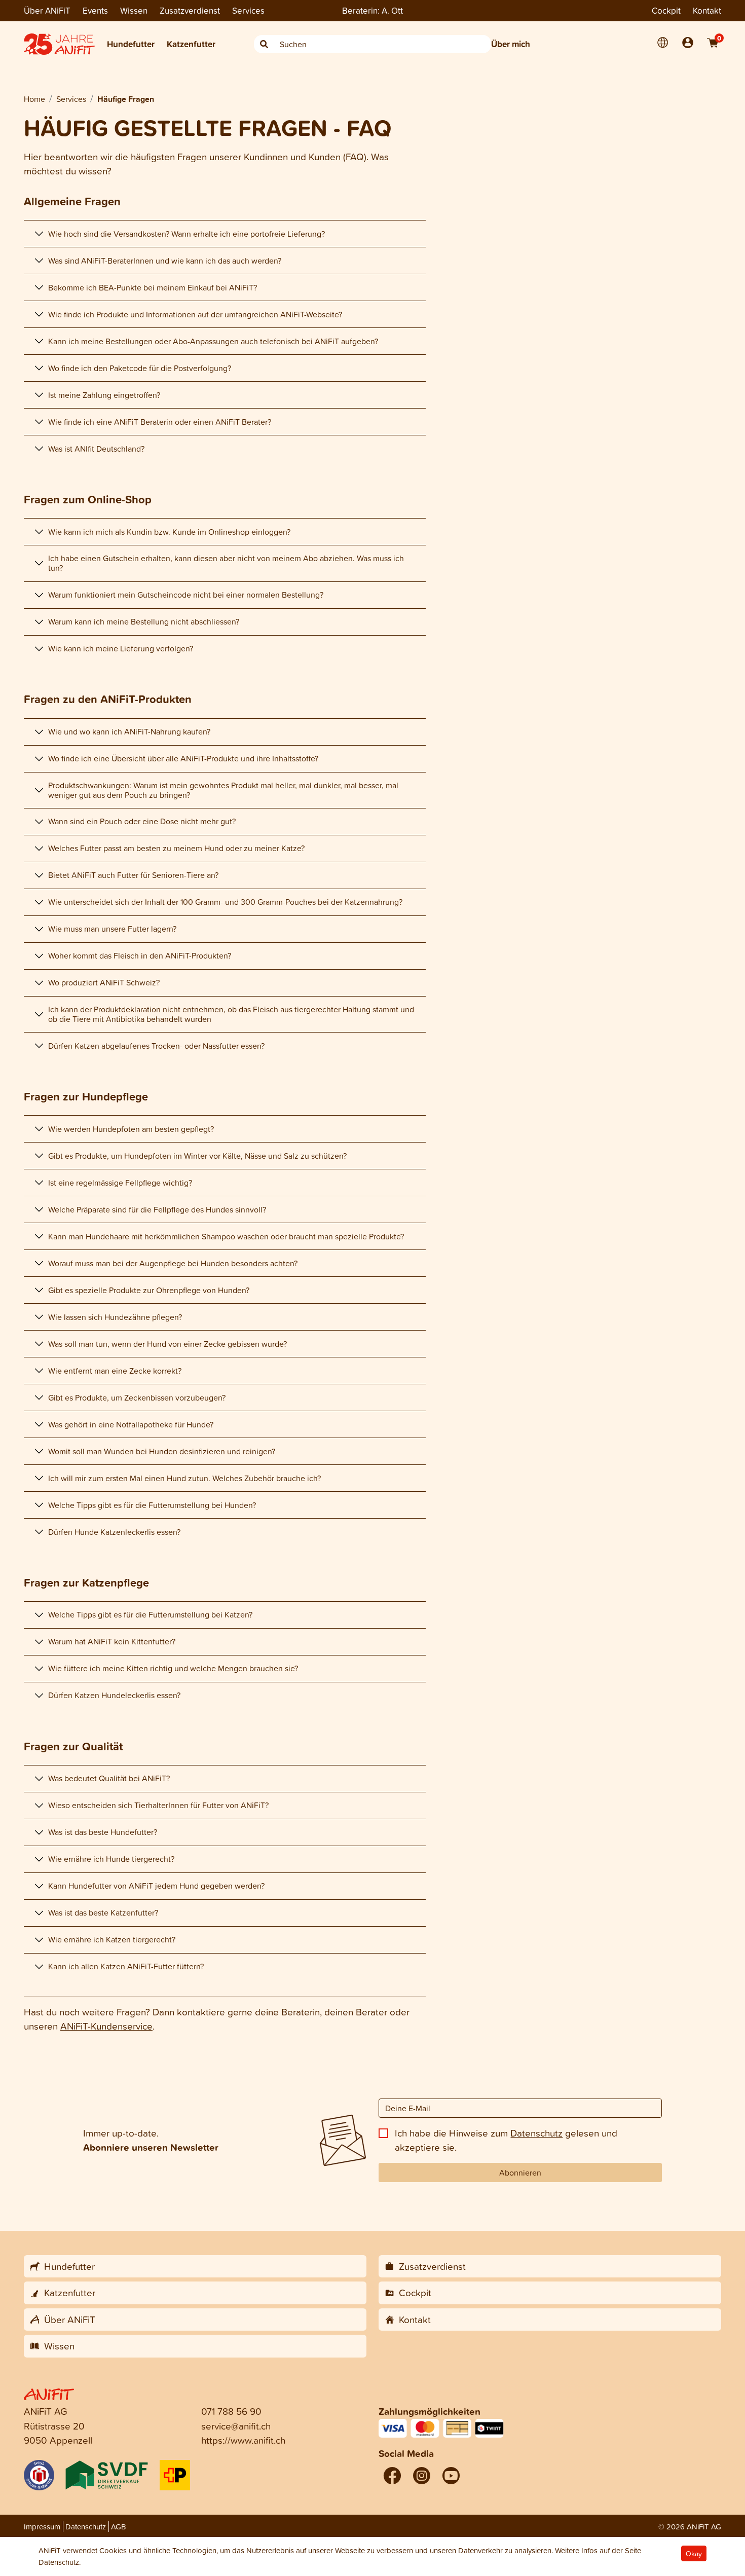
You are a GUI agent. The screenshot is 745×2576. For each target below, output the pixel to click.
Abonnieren (520, 2173)
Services (248, 10)
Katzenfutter (191, 44)
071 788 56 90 (231, 2411)
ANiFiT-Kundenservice (106, 2026)
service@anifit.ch (236, 2426)
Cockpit (666, 10)
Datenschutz (536, 2133)
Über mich (511, 44)
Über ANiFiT (47, 10)
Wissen (134, 10)
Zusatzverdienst (190, 10)
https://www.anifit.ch (243, 2440)
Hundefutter (131, 44)
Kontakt (707, 10)
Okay (694, 2553)
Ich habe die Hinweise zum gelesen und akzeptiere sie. (506, 2140)
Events (95, 10)
